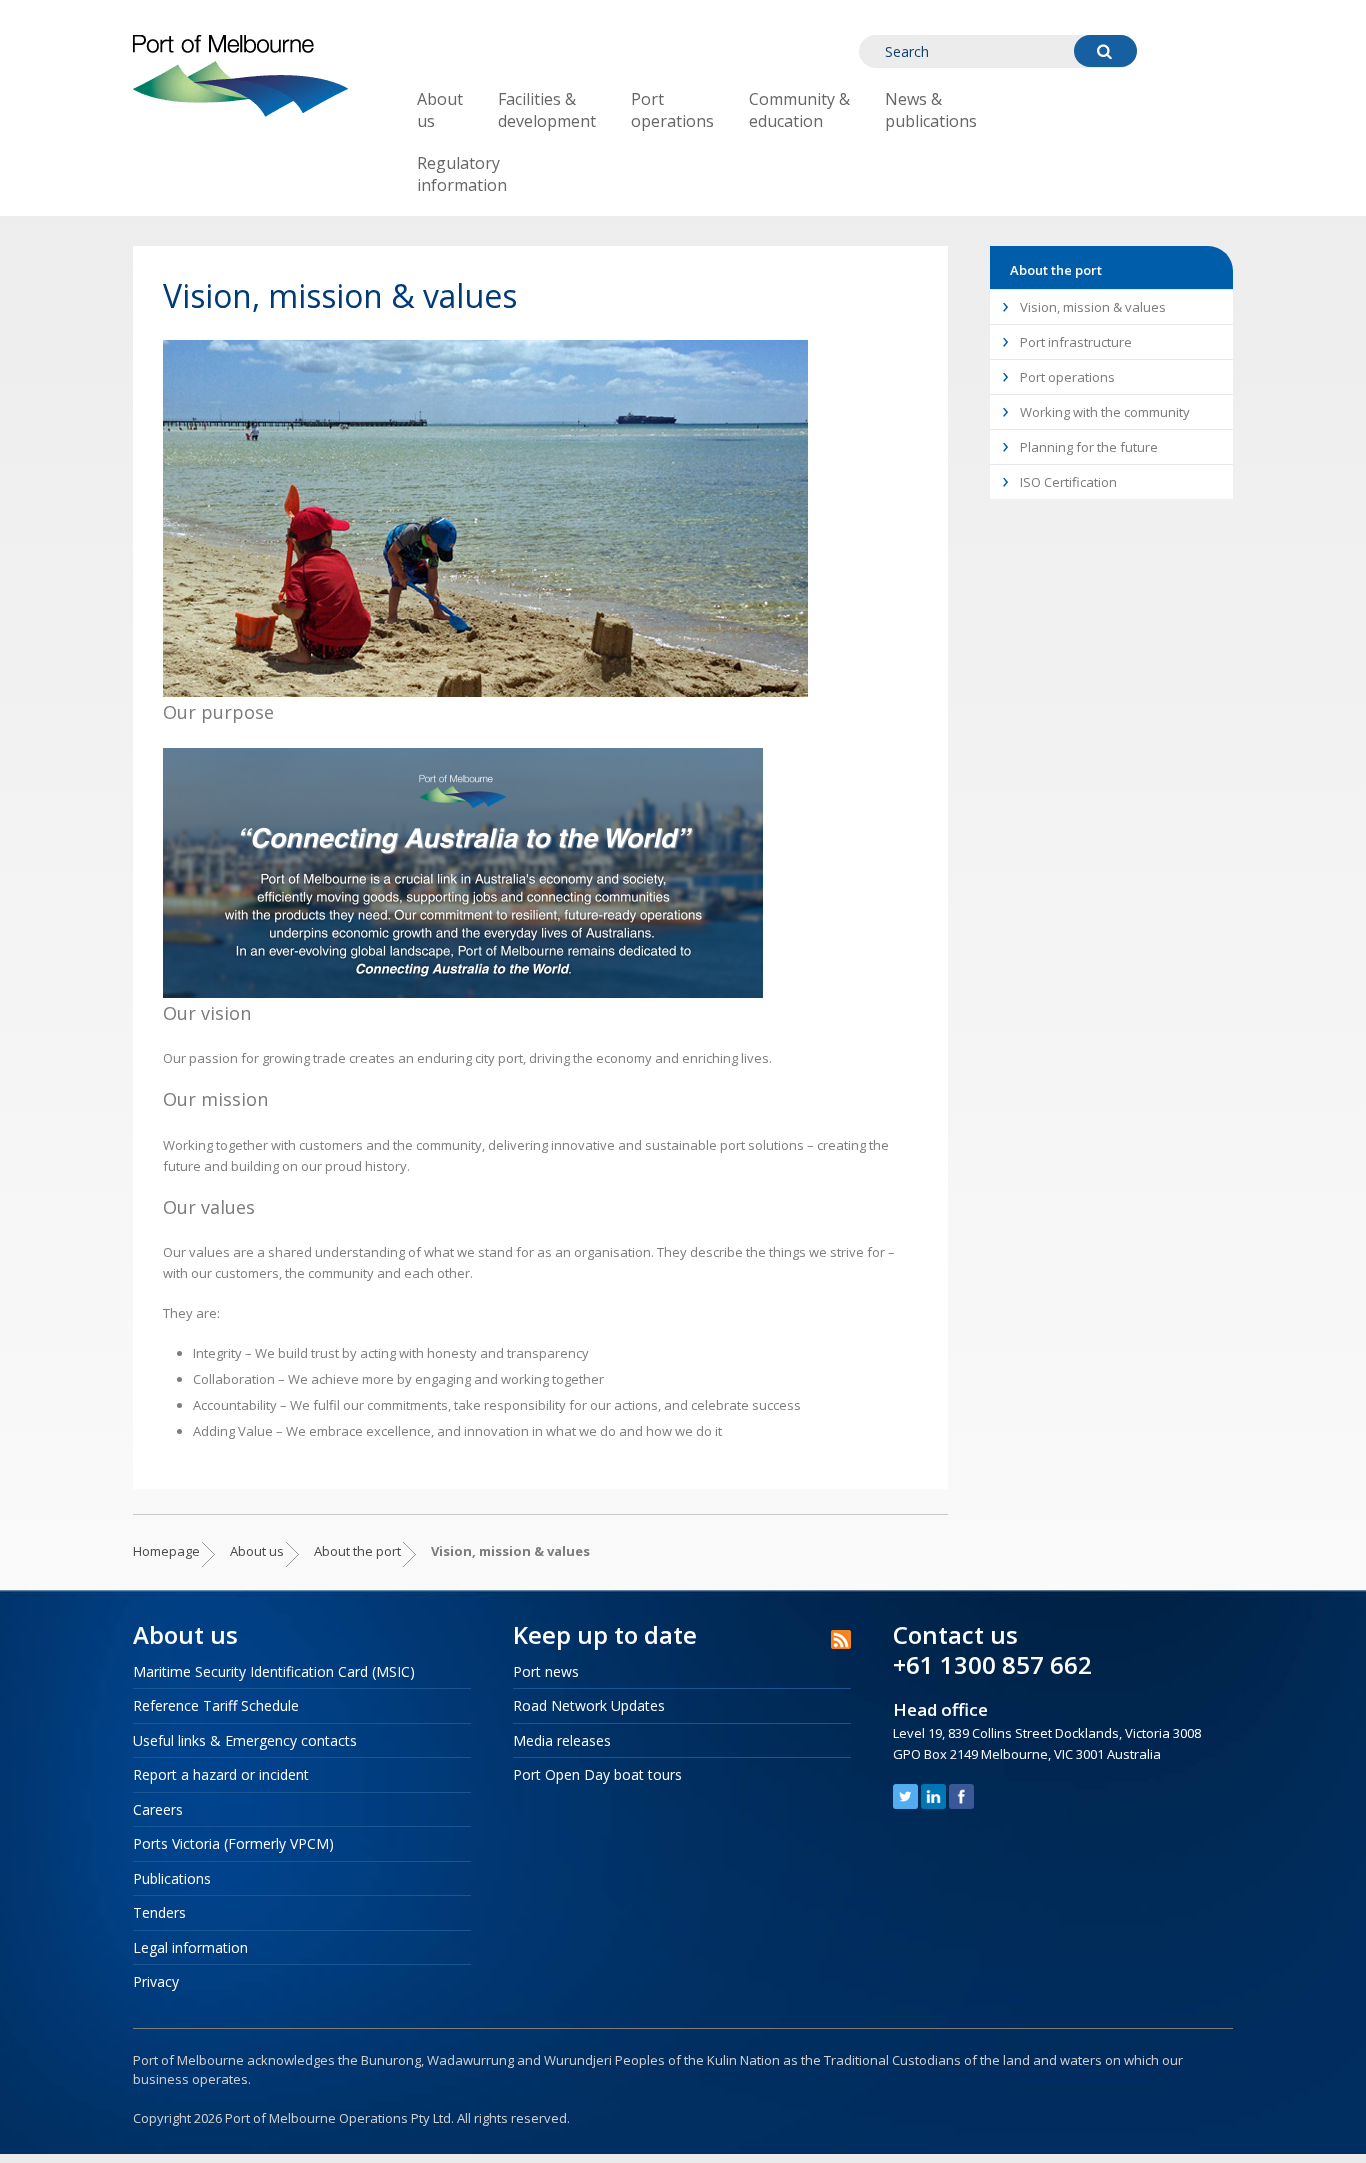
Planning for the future (1089, 447)
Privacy (156, 1981)
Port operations (672, 110)
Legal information (190, 1947)
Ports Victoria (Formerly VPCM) (233, 1843)
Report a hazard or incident (221, 1774)
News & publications (931, 110)
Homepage (166, 1551)
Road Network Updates (589, 1705)
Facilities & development (547, 110)
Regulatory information (462, 174)
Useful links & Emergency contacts (245, 1740)
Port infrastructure (1076, 342)
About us (440, 110)
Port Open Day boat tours (597, 1774)
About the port (357, 1551)
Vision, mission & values (1093, 307)
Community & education (799, 110)
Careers (158, 1809)
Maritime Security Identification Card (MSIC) (274, 1671)
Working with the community (1105, 412)
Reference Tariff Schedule (216, 1705)
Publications (172, 1878)
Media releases (562, 1740)
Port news (546, 1671)
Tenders (159, 1912)
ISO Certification (1068, 482)
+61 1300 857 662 (992, 1664)
